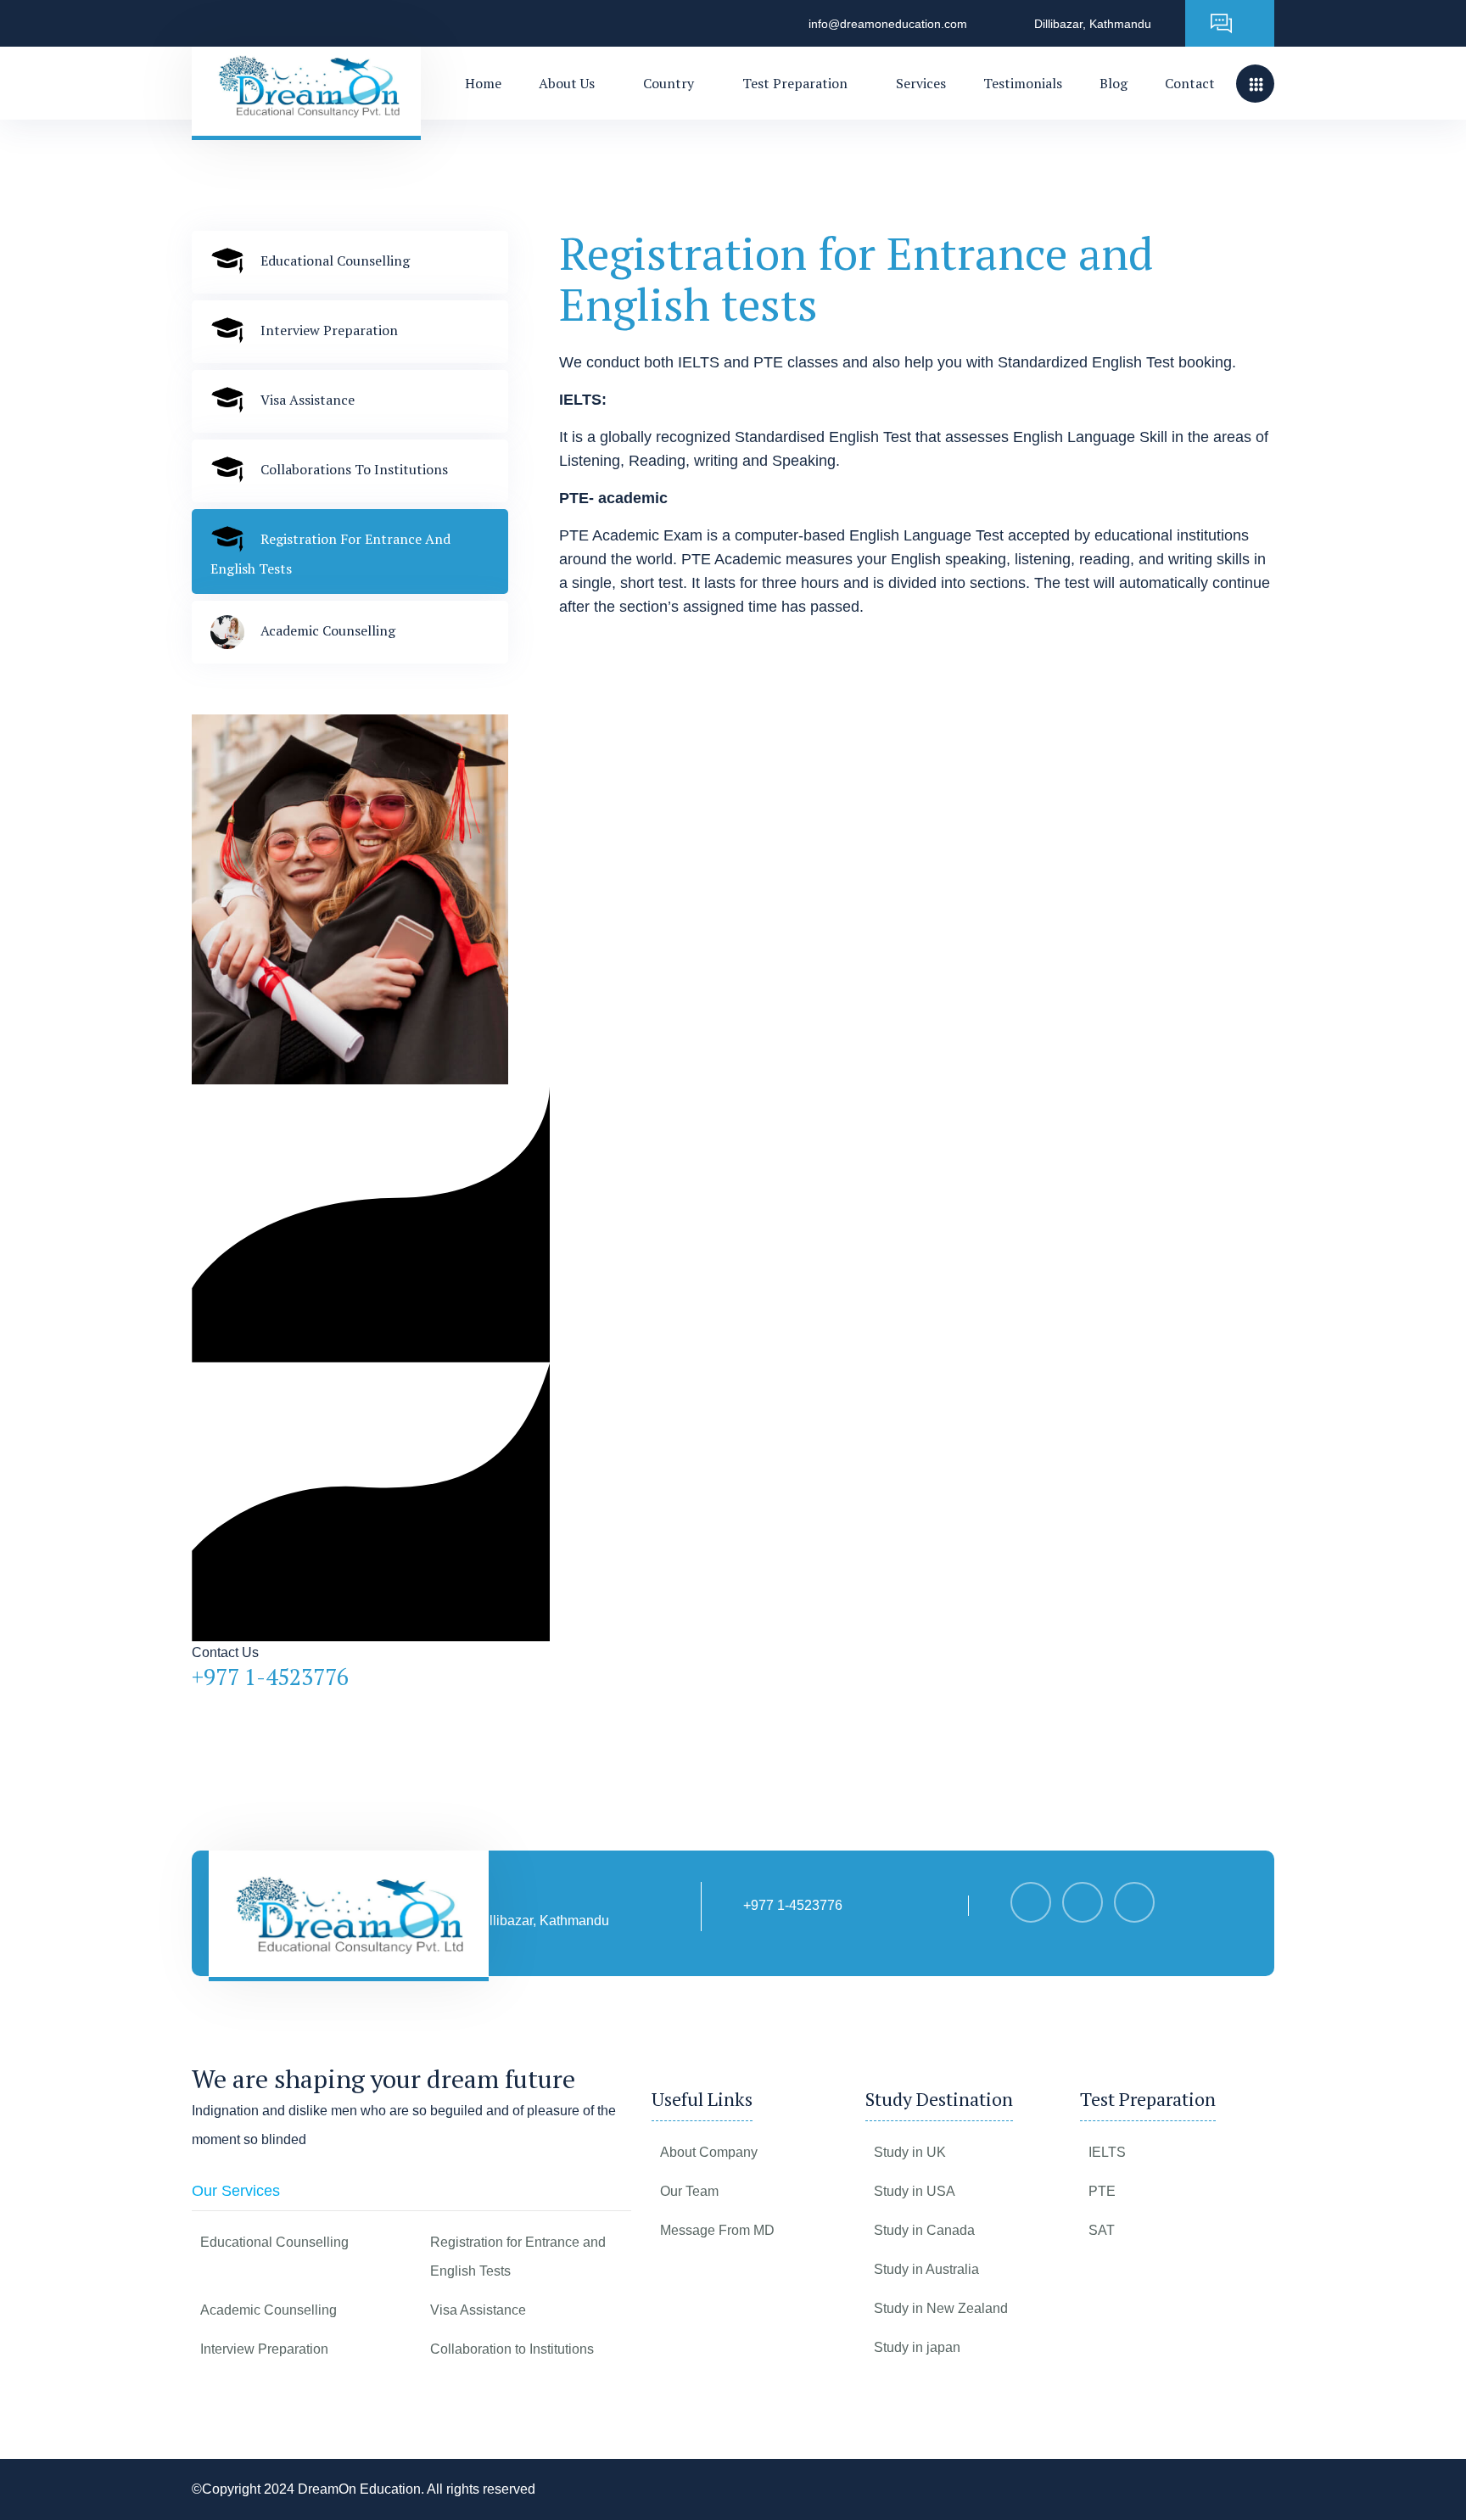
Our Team (689, 2191)
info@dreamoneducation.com (888, 24)
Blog (1113, 83)
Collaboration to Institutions (512, 2349)
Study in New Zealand (941, 2308)
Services (921, 83)
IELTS (1107, 2152)
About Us (567, 83)
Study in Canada (924, 2230)
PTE (1102, 2191)
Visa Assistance (478, 2310)
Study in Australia (926, 2269)
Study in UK (910, 2152)
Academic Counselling (269, 2310)
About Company (709, 2152)
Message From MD (717, 2230)
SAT (1102, 2230)
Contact (1190, 83)
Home (483, 83)
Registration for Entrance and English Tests (518, 2257)
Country (669, 83)
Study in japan (917, 2347)
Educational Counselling (274, 2242)
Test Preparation (795, 83)
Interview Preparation (264, 2349)
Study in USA (915, 2191)
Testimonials (1023, 83)
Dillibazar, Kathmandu (1093, 24)
